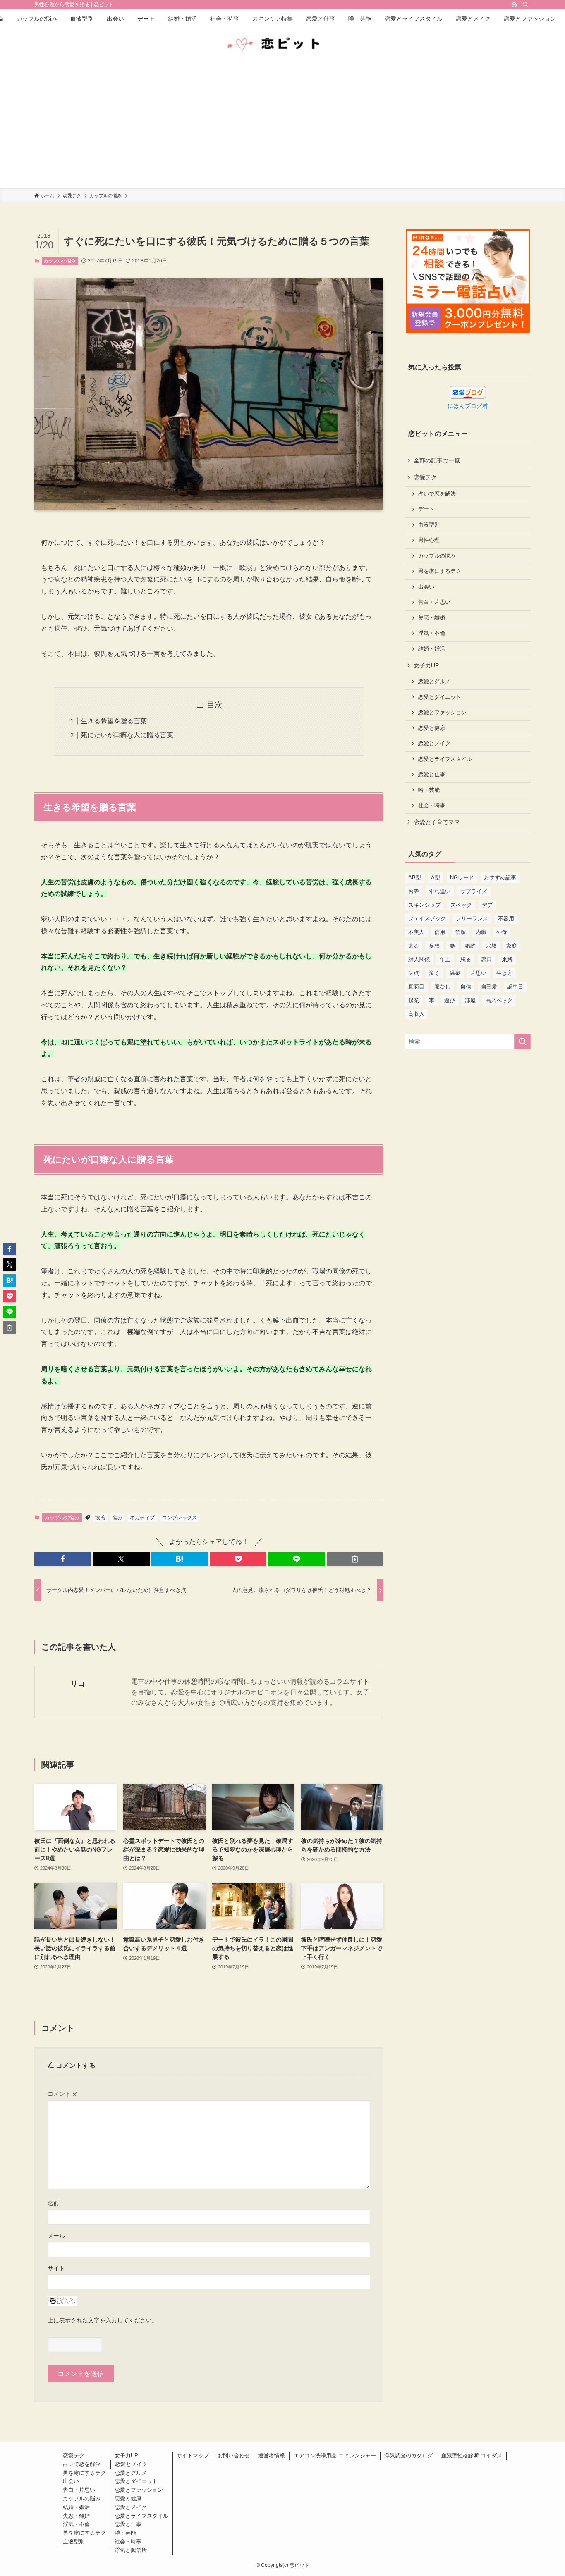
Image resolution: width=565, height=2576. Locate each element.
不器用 (506, 919)
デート (426, 509)
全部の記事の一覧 (437, 460)
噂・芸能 (429, 790)
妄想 (434, 946)
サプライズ (474, 891)
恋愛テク (425, 477)
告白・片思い (434, 602)
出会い (426, 587)
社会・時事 (432, 805)
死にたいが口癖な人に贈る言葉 (127, 735)
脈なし (442, 987)
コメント (63, 2094)
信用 (440, 932)
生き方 (504, 973)
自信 (466, 987)
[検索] (525, 5)
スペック (461, 905)
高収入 (416, 1014)
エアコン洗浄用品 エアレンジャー (335, 2456)
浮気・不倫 (432, 633)
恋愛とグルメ (434, 682)
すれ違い (440, 891)
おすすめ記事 (500, 878)
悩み (117, 1518)
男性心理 (429, 540)
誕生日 (515, 987)
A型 (436, 878)
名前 (53, 2203)
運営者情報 (272, 2456)
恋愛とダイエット (440, 697)
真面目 (416, 987)
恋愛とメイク (434, 743)
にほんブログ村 (468, 406)
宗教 (491, 946)
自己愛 (489, 987)
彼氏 (100, 1518)
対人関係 (419, 959)
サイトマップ (193, 2456)
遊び (450, 1000)
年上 (445, 959)
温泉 (455, 973)
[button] (63, 1559)
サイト (56, 2268)
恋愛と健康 (432, 728)
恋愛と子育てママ (437, 822)
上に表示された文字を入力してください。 (103, 2320)
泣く (434, 973)
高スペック (499, 1000)
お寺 (414, 891)
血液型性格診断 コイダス (472, 2456)
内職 (481, 932)
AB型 (415, 878)
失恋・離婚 (432, 618)
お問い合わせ (234, 2456)
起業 (414, 1000)
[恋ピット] (282, 45)
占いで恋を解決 (437, 494)
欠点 (414, 973)
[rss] (515, 5)
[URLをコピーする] (355, 1559)
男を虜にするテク (440, 571)
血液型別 (429, 525)
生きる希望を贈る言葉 (114, 721)
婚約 (470, 946)
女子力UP (426, 665)
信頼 (460, 932)
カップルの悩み (60, 261)
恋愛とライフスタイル (445, 759)
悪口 (486, 959)
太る (414, 946)
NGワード (462, 878)
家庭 (512, 946)
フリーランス (472, 919)
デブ (487, 905)
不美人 (416, 932)
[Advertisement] (282, 126)
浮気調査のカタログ (408, 2456)
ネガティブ (142, 1518)
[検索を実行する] (522, 1041)
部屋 (470, 1000)
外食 (502, 932)
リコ (78, 1684)
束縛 (507, 959)
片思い (478, 973)
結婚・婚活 (432, 649)
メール (56, 2236)
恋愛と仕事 (432, 774)
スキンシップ (424, 905)
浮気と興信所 (131, 2550)
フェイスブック (427, 919)
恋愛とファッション (442, 713)
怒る (466, 959)
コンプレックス (180, 1518)
